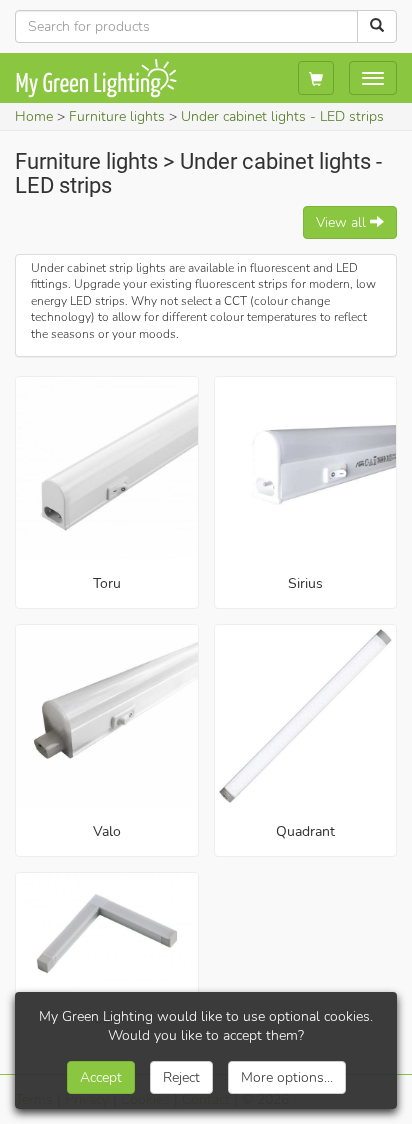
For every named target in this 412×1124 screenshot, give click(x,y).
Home (34, 116)
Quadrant (305, 831)
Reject (181, 1077)
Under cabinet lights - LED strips (282, 116)
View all (343, 222)
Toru (107, 583)
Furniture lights (117, 116)
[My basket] (316, 78)
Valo (107, 831)
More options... (287, 1077)
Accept (101, 1077)
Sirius (305, 583)
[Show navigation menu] (373, 78)
